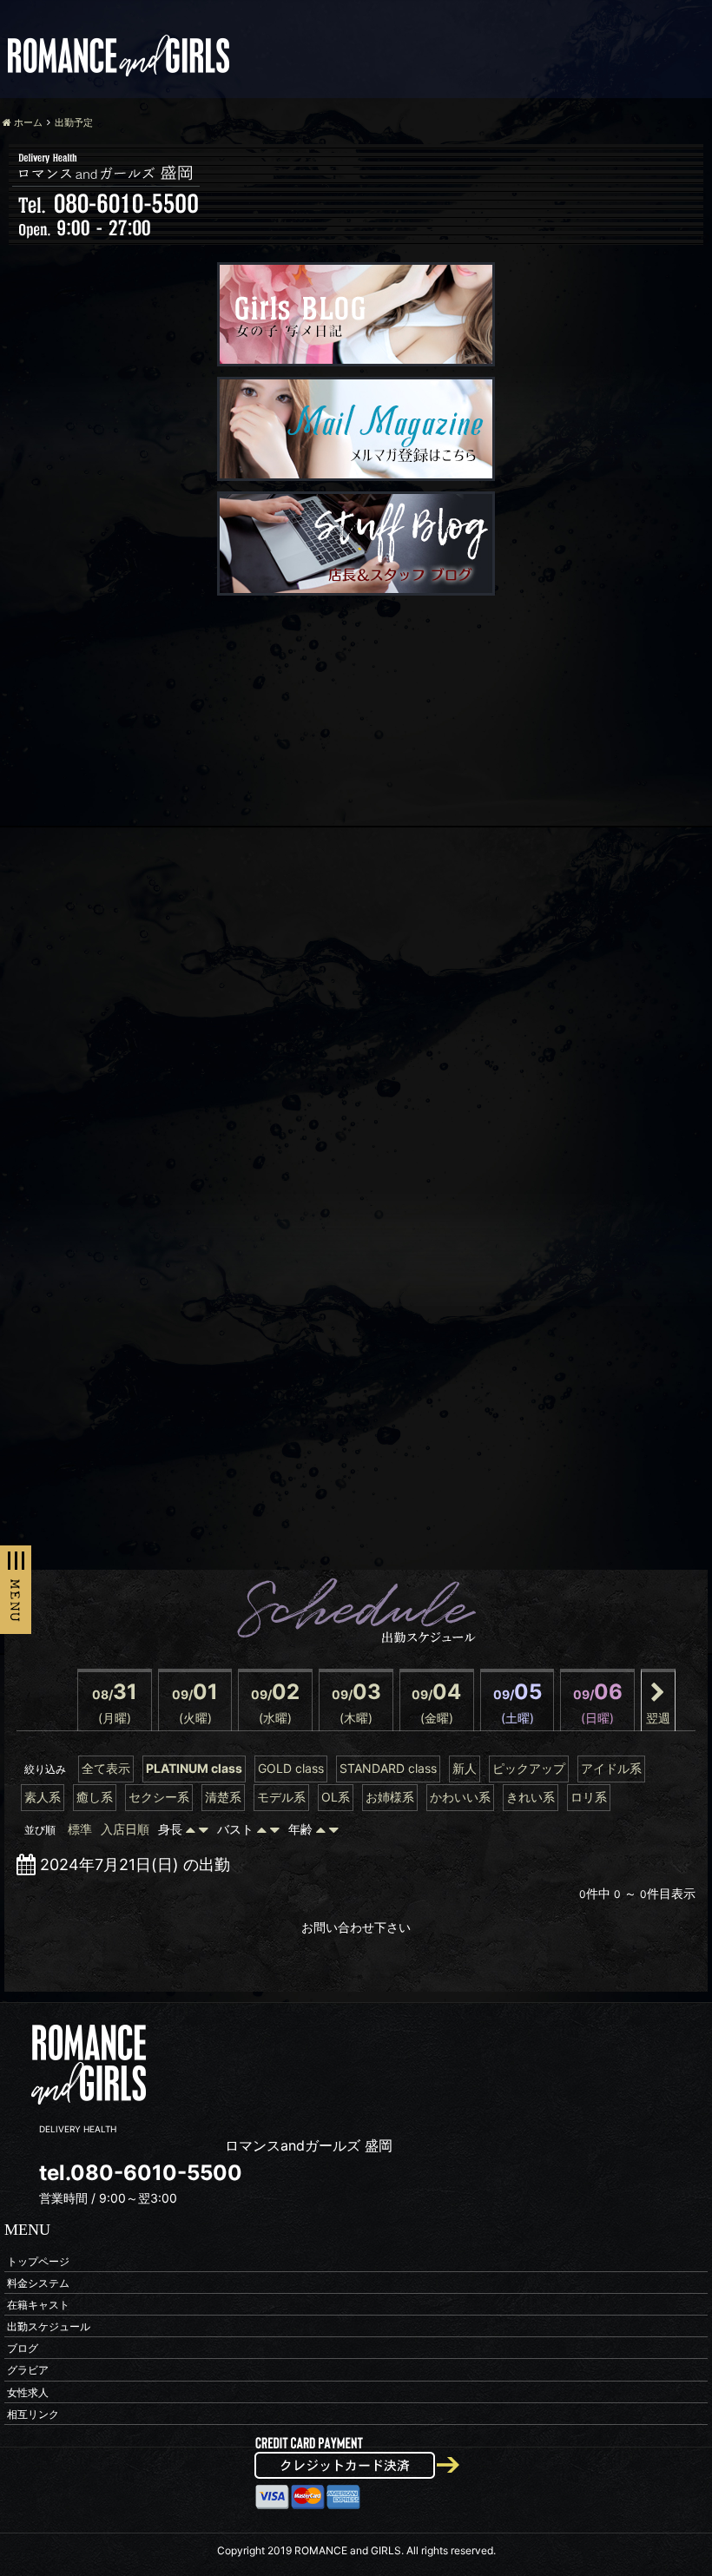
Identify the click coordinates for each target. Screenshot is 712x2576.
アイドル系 (611, 1768)
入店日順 (125, 1829)
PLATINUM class (194, 1768)
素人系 (43, 1797)
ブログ (23, 2348)
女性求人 (28, 2392)
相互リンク (33, 2413)
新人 (465, 1768)
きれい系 (531, 1797)
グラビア (28, 2370)
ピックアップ (529, 1768)
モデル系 (281, 1797)
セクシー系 (159, 1797)
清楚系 (223, 1797)
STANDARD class (388, 1768)
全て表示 (106, 1768)
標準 (80, 1829)
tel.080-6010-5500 (141, 2173)
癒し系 (95, 1797)
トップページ (38, 2260)
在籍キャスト (38, 2304)
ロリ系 (589, 1797)
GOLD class (291, 1768)
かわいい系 (460, 1797)
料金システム (38, 2282)
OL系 (336, 1797)
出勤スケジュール (49, 2326)
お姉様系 (390, 1797)
